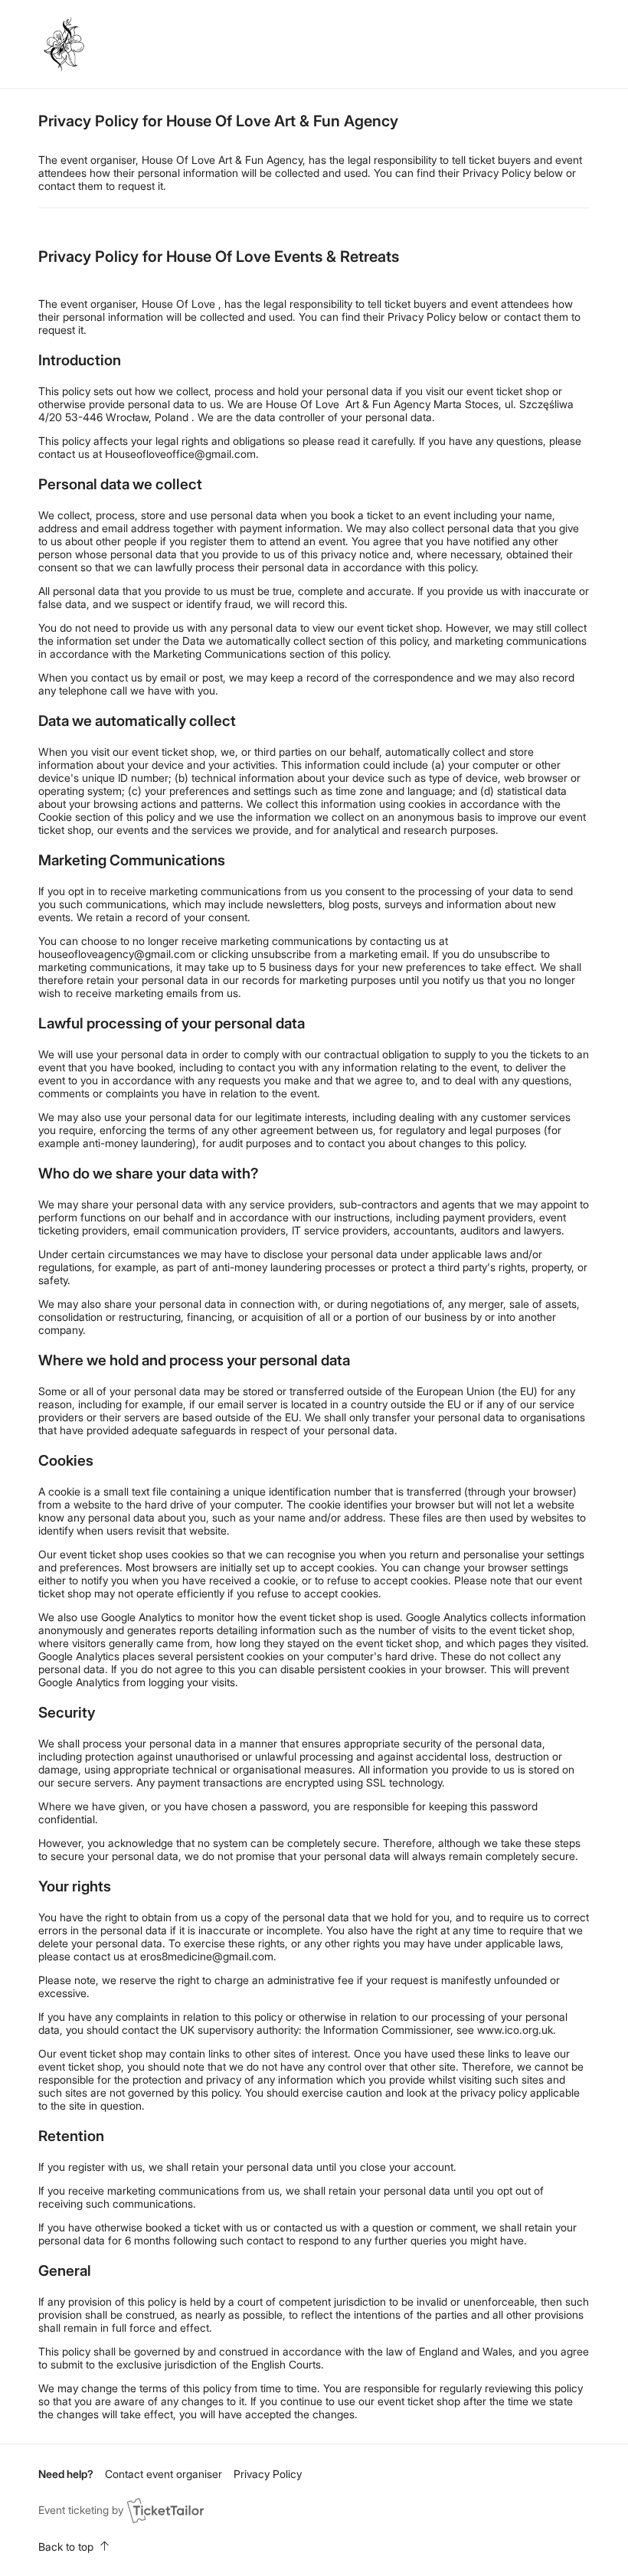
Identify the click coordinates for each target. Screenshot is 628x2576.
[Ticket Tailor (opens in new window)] (165, 2510)
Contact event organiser (164, 2474)
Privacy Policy (268, 2474)
